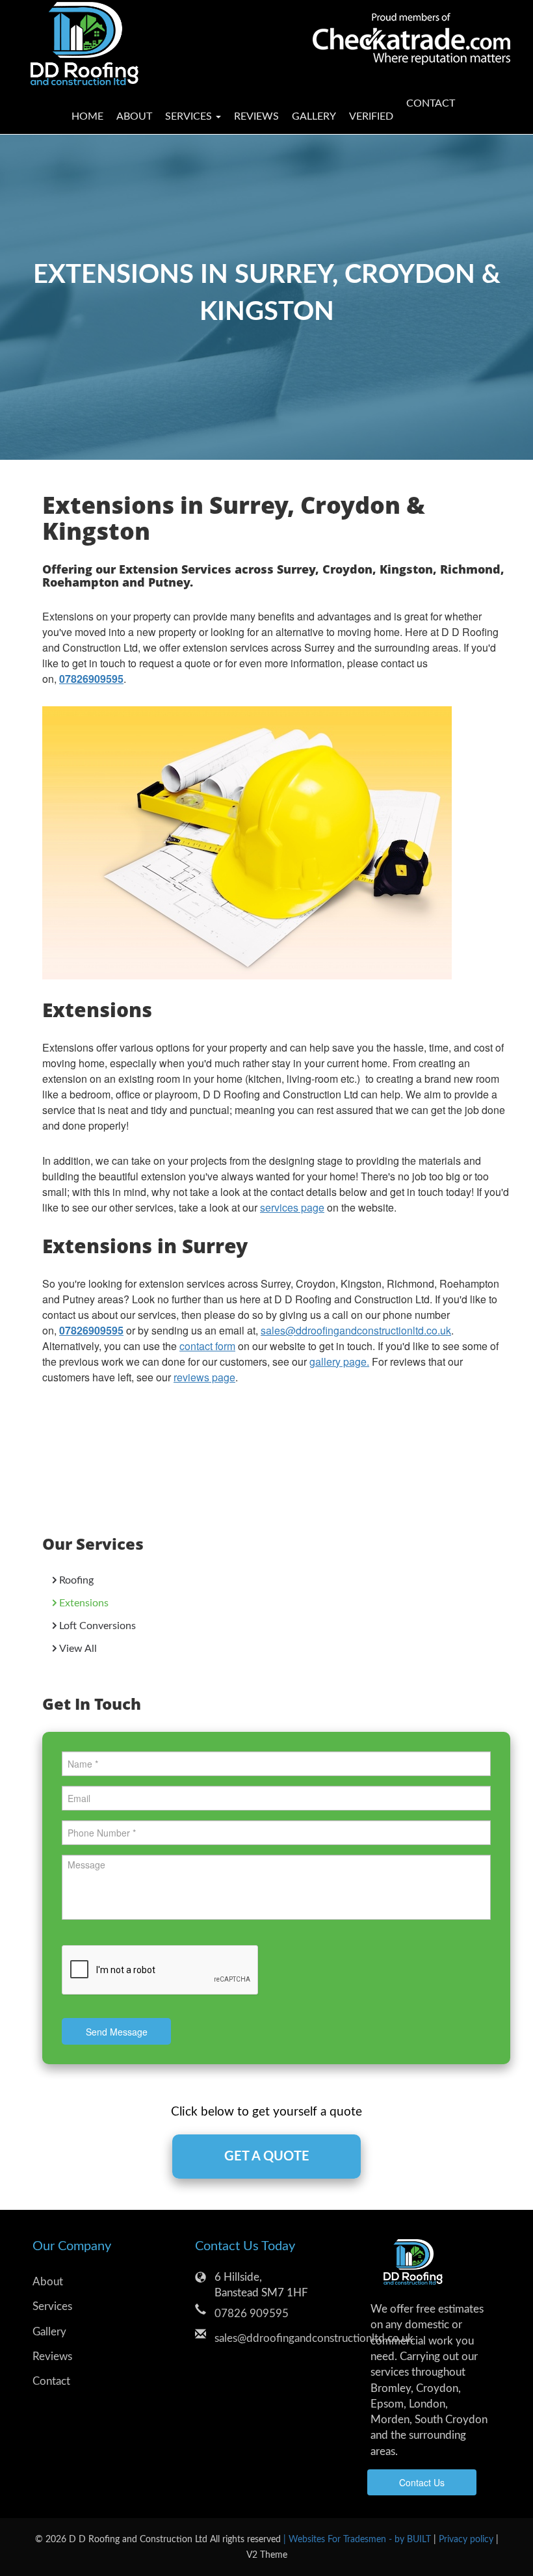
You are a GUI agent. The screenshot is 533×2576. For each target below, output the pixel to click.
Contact (427, 103)
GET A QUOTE (267, 2157)
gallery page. (339, 1361)
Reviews (256, 116)
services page (292, 1207)
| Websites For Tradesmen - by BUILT (358, 2539)
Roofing (76, 1580)
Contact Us (422, 2482)
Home (87, 116)
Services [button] (190, 116)
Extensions (84, 1603)
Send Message (117, 2032)
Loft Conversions (97, 1626)
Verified (371, 116)
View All (78, 1649)
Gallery (314, 116)
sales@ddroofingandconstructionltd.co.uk (356, 1330)
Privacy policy (467, 2539)
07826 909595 (252, 2314)
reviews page (204, 1377)
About (134, 116)
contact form (207, 1346)
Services (52, 2306)
